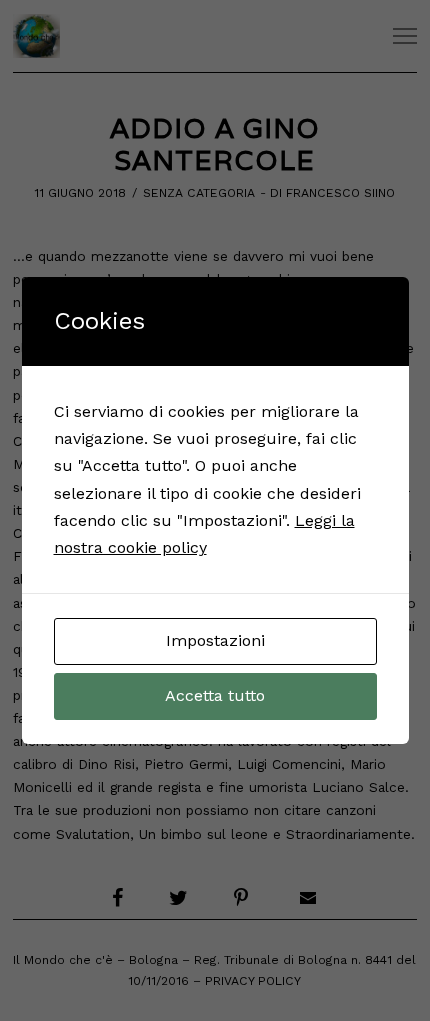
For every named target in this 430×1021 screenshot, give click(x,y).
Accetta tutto (215, 695)
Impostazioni (215, 640)
